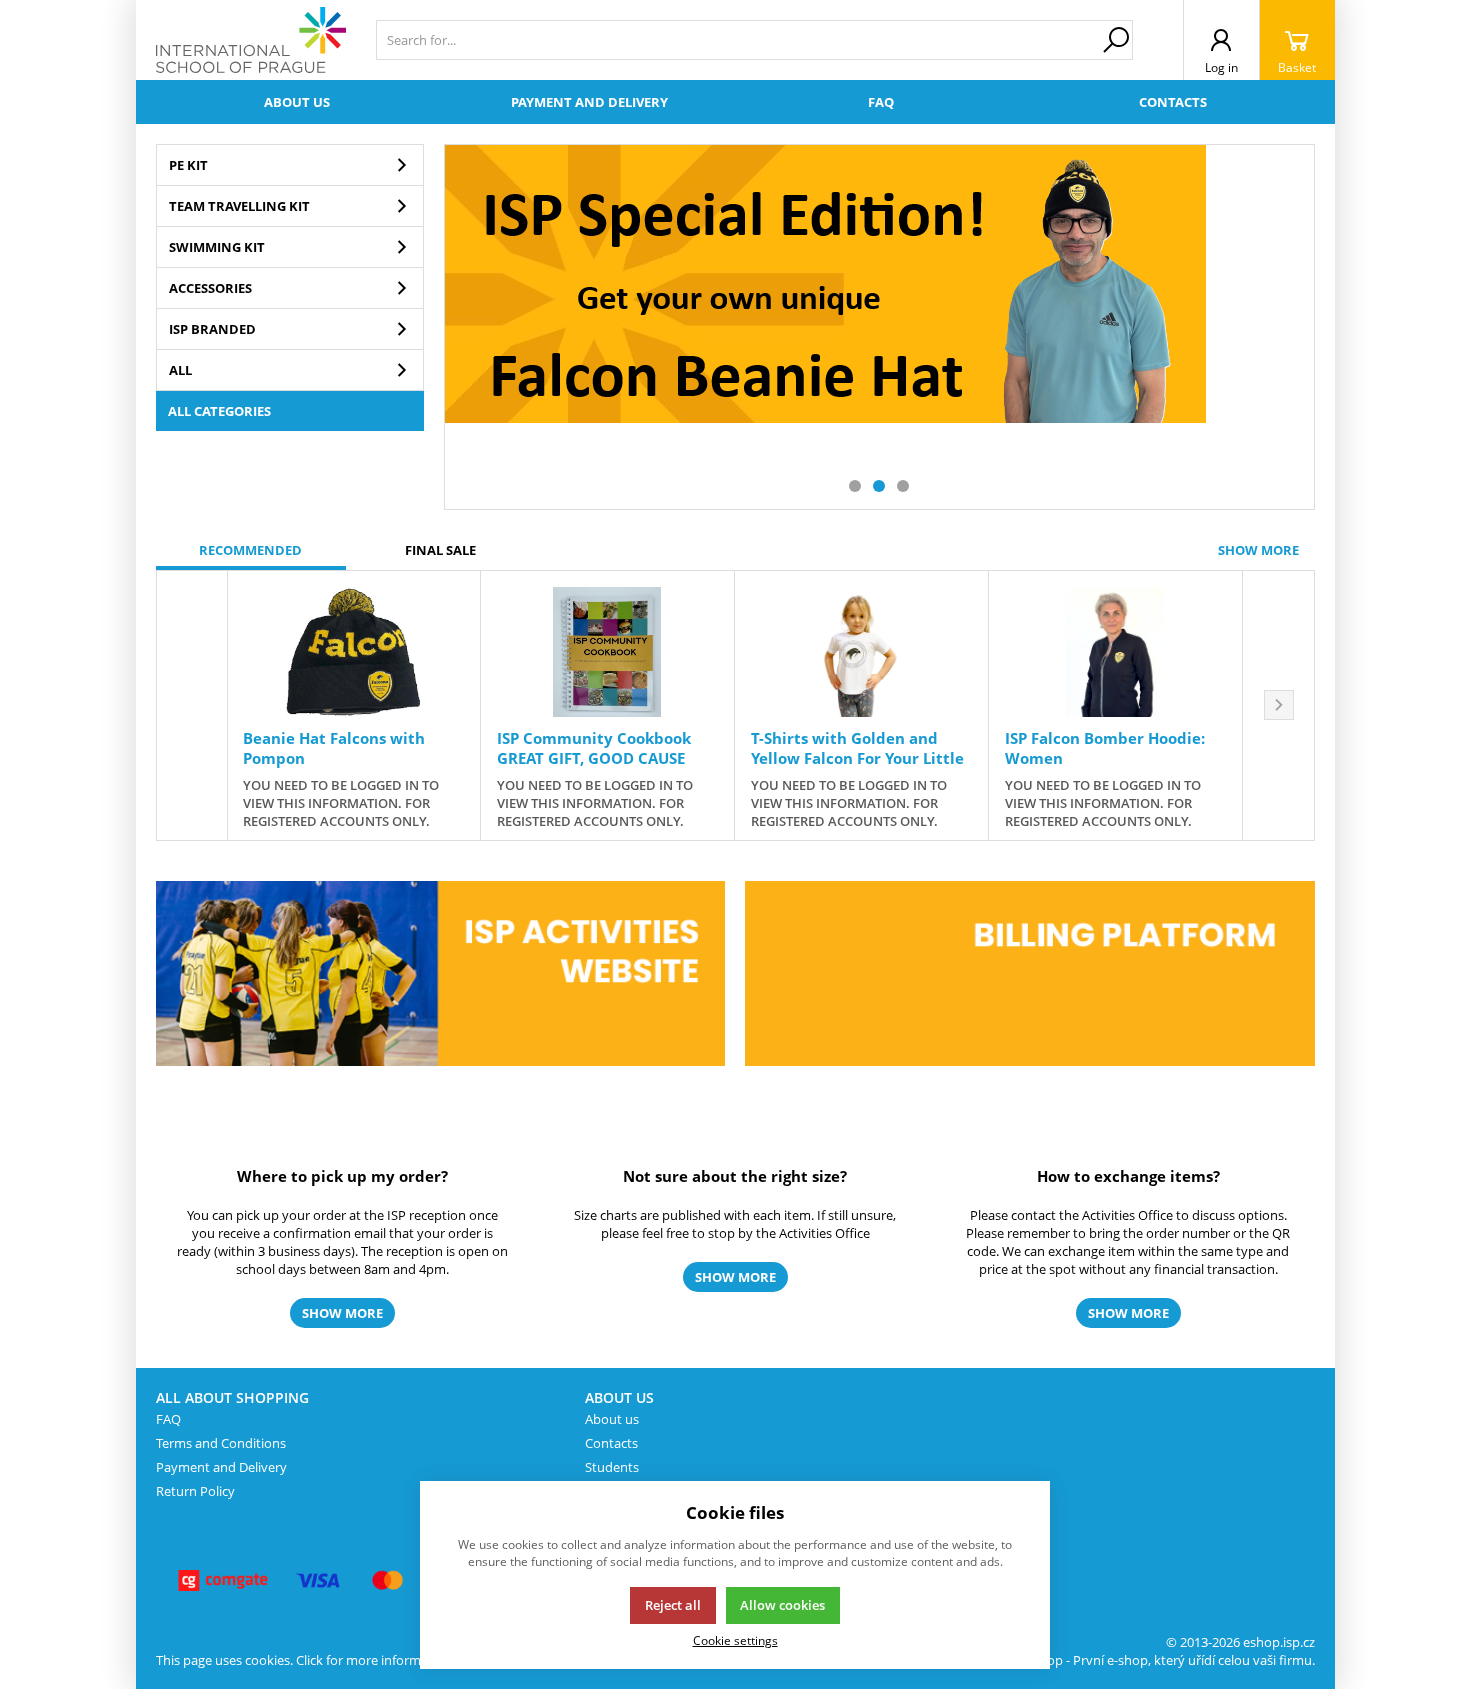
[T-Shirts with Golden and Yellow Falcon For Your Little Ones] (861, 652)
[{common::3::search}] (1116, 40)
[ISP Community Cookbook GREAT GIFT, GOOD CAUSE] (607, 652)
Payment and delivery (589, 102)
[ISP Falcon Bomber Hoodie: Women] (1115, 652)
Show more (1258, 550)
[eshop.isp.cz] (251, 40)
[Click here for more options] (825, 327)
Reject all (673, 1605)
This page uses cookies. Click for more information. (305, 1660)
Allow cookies (782, 1605)
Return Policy (195, 1491)
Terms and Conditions (221, 1443)
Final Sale (440, 550)
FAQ (881, 102)
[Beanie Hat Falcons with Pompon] (353, 652)
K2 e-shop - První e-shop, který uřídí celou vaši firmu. (1159, 1660)
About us (297, 102)
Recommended (250, 550)
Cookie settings (735, 1640)
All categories (219, 411)
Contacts (1173, 102)
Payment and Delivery (221, 1467)
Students (612, 1467)
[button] (855, 486)
